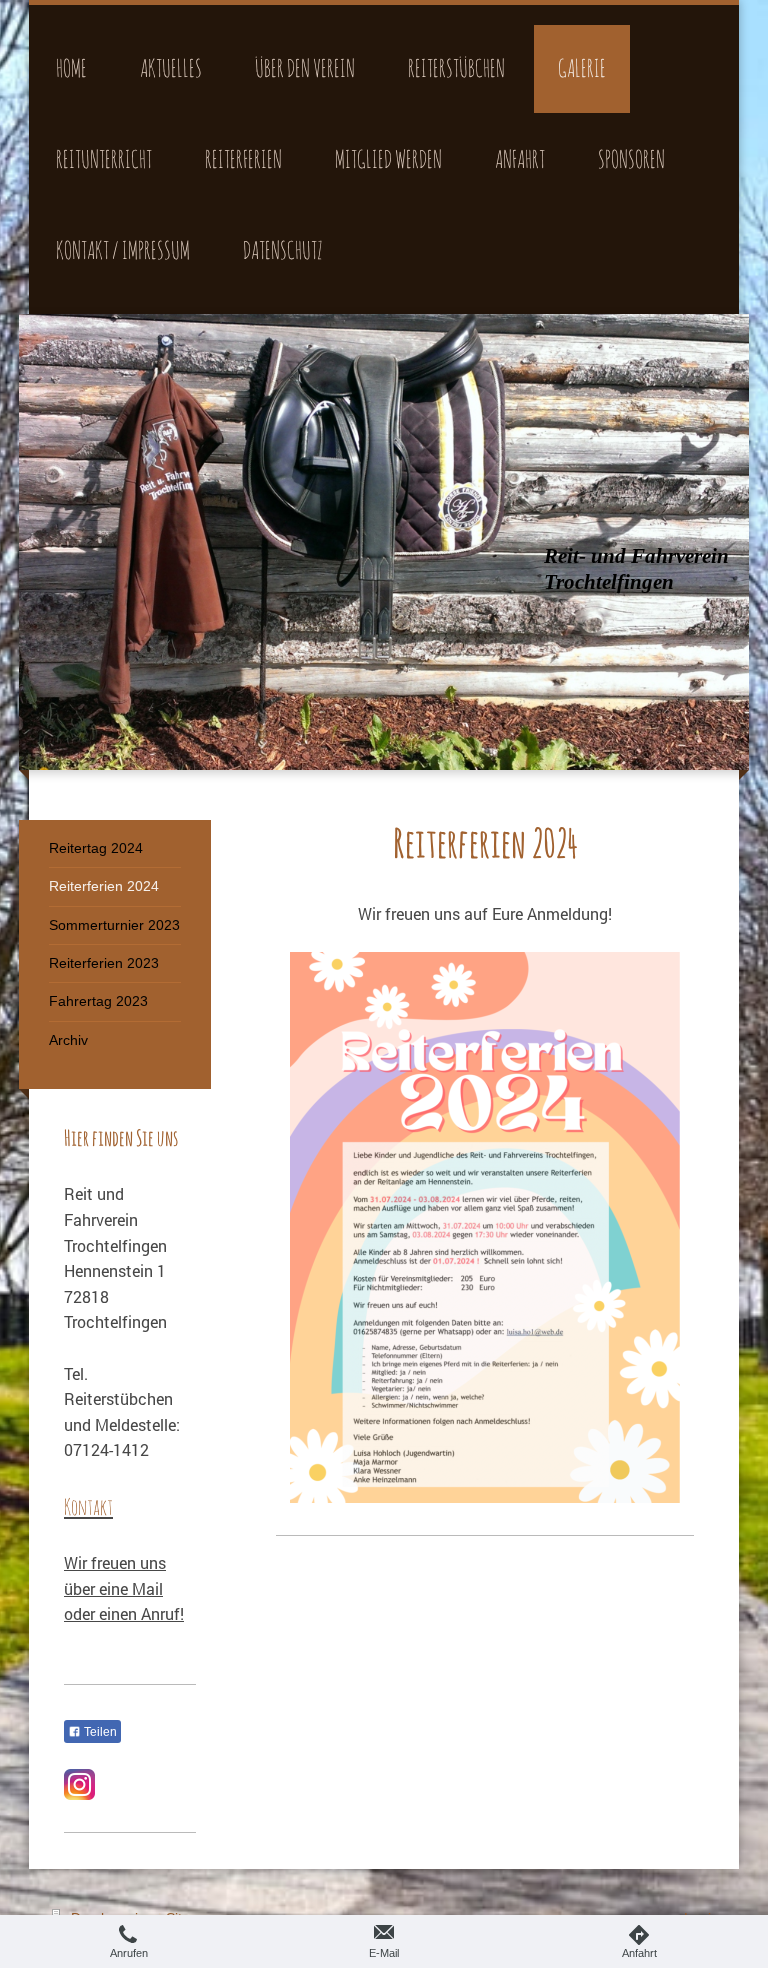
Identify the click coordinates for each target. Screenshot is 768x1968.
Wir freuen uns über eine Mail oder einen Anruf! (124, 1588)
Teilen (99, 1732)
